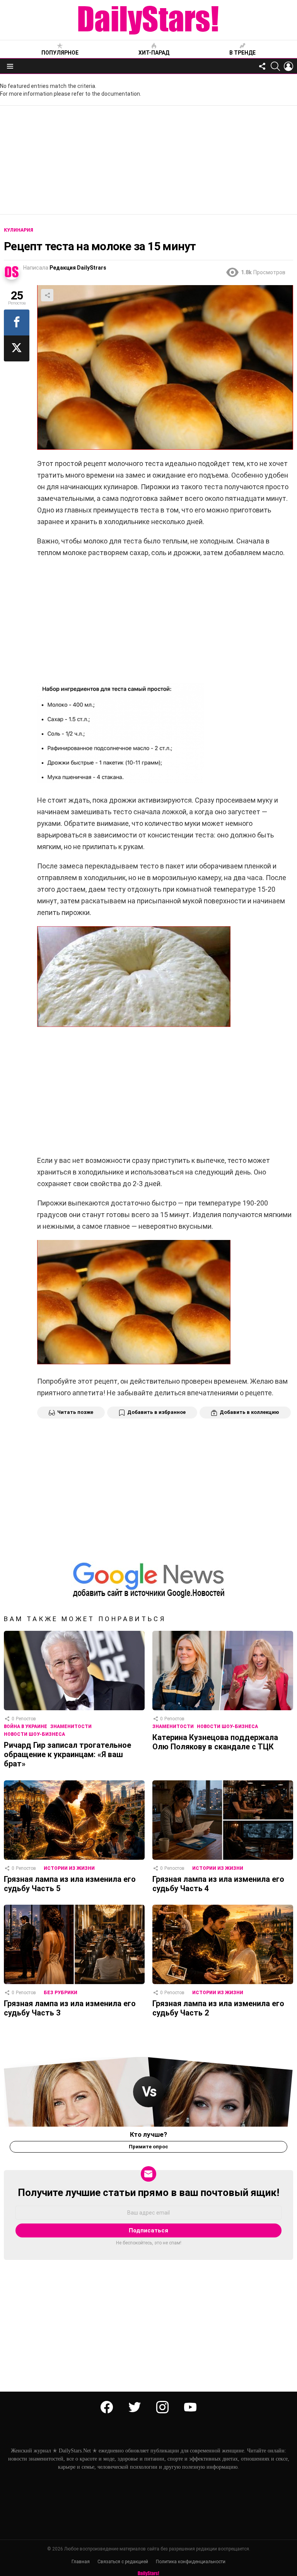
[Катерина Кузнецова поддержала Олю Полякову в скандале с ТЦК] (223, 1671)
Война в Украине (26, 1727)
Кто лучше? (148, 2134)
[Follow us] (262, 66)
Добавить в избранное (156, 1412)
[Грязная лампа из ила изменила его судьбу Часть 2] (223, 1944)
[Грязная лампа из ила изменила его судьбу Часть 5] (74, 1820)
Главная (81, 2562)
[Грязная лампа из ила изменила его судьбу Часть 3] (74, 1944)
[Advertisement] (148, 160)
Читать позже (75, 1412)
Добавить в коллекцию (249, 1412)
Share (47, 295)
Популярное (60, 53)
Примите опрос (148, 2147)
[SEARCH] (275, 66)
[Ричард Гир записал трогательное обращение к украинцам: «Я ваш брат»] (74, 1671)
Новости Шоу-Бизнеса (34, 1734)
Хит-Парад (154, 53)
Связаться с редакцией (123, 2562)
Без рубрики (61, 1993)
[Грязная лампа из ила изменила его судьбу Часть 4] (223, 1820)
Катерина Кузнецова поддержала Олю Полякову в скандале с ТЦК (215, 1742)
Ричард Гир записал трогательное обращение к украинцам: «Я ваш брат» (67, 1754)
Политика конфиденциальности (191, 2562)
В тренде (242, 53)
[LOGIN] (288, 66)
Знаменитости (71, 1727)
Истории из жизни (69, 1868)
